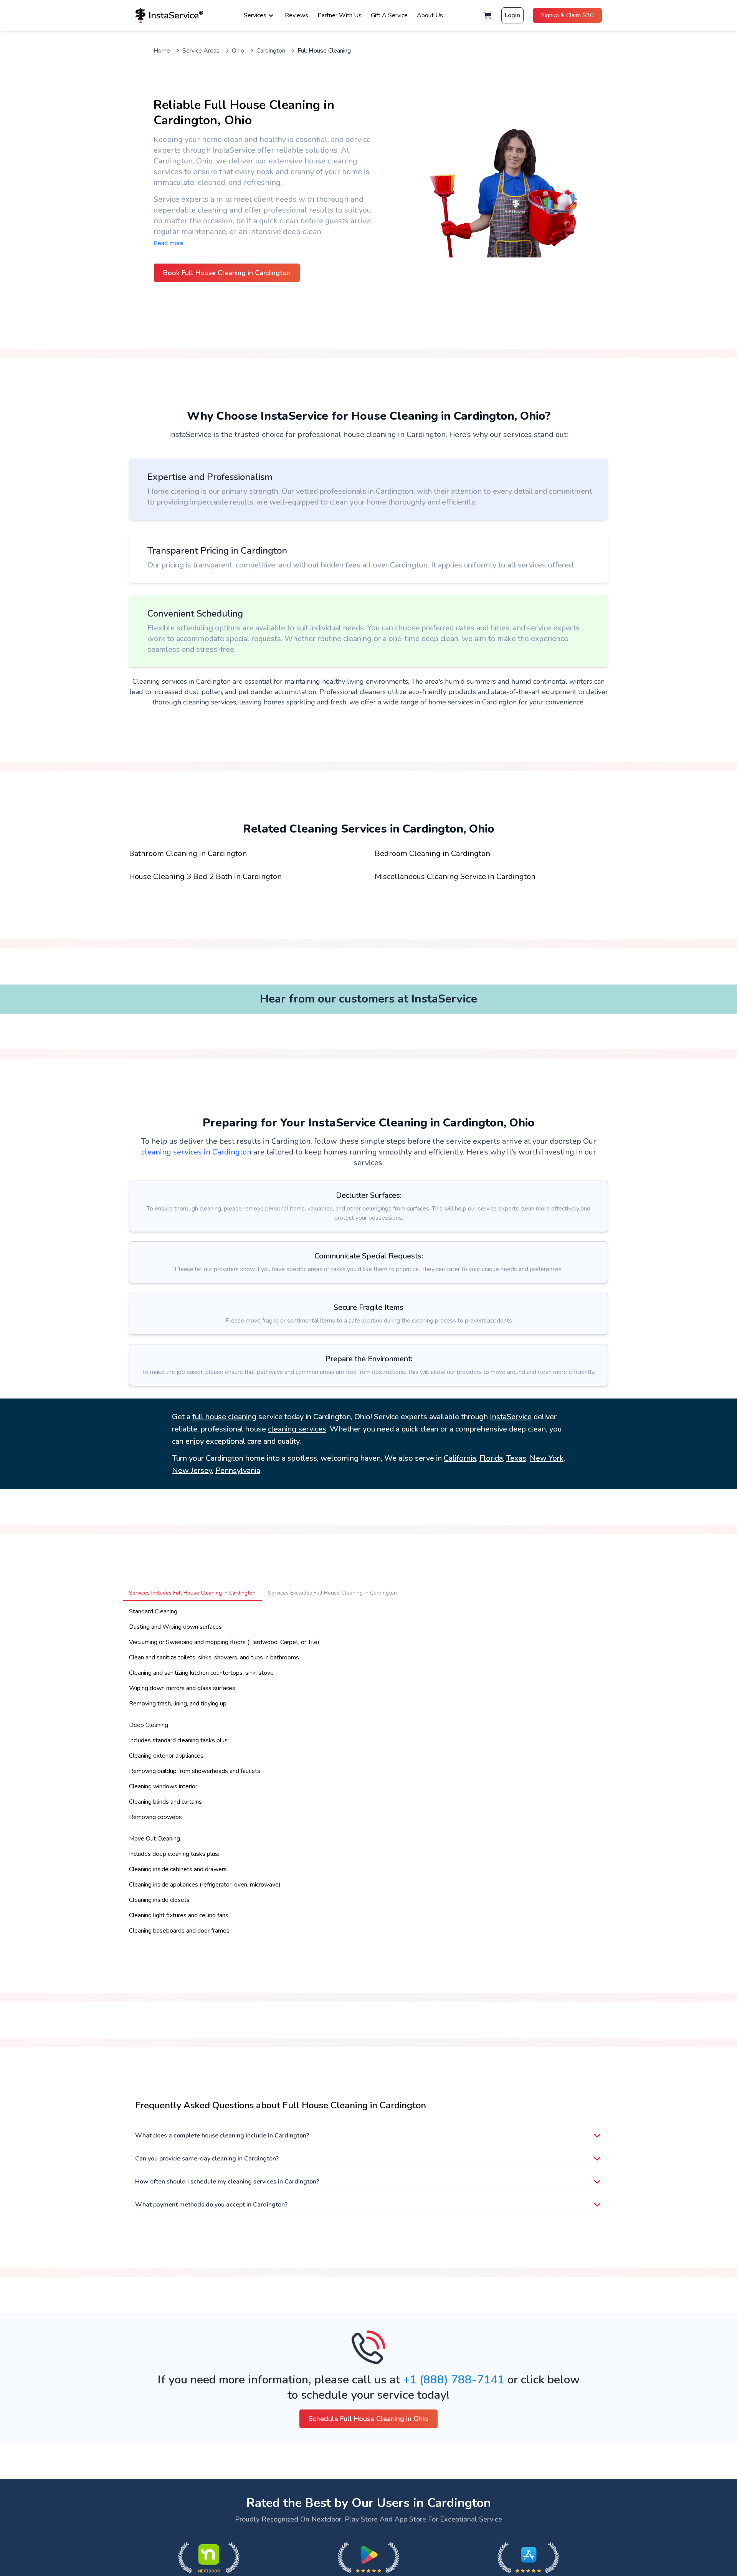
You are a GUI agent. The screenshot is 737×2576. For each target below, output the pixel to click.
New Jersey (192, 1470)
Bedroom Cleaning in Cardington (432, 853)
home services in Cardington (473, 702)
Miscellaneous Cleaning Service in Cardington (455, 877)
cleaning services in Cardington (196, 1152)
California (460, 1458)
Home (162, 51)
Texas (516, 1458)
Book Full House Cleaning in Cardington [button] (227, 273)
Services (255, 15)
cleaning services (297, 1429)
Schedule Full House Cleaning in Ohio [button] (368, 2419)
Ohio (238, 51)
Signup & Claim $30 (567, 15)
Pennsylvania (238, 1470)
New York (547, 1458)
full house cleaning (224, 1417)
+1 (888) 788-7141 (454, 2380)
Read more (169, 243)
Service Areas (201, 51)
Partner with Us (340, 15)
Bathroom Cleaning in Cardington (188, 853)
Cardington (271, 51)
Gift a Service (389, 15)
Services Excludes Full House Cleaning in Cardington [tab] (332, 1593)
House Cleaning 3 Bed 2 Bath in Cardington (205, 877)
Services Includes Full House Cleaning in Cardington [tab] (192, 1593)
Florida (491, 1458)
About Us (430, 15)
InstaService (511, 1417)
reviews (297, 15)
